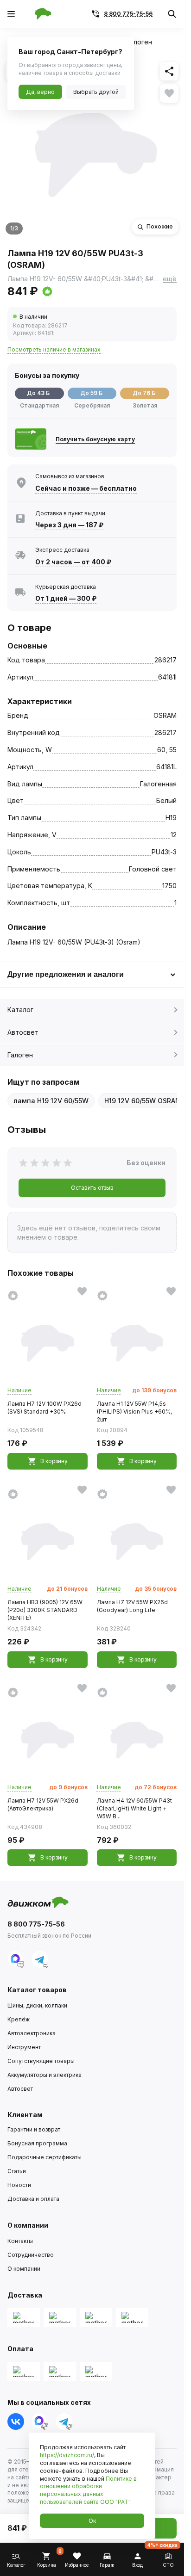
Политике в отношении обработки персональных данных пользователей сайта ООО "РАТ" (88, 2490)
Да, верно (40, 92)
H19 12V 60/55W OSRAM (143, 1101)
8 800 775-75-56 (128, 14)
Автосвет (23, 1032)
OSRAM (165, 715)
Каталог (20, 1010)
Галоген (20, 1055)
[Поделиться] (169, 71)
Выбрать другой (96, 92)
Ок (92, 2521)
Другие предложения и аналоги (66, 974)
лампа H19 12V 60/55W (51, 1101)
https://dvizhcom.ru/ (67, 2455)
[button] (82, 291)
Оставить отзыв (92, 1188)
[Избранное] (169, 93)
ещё (170, 279)
